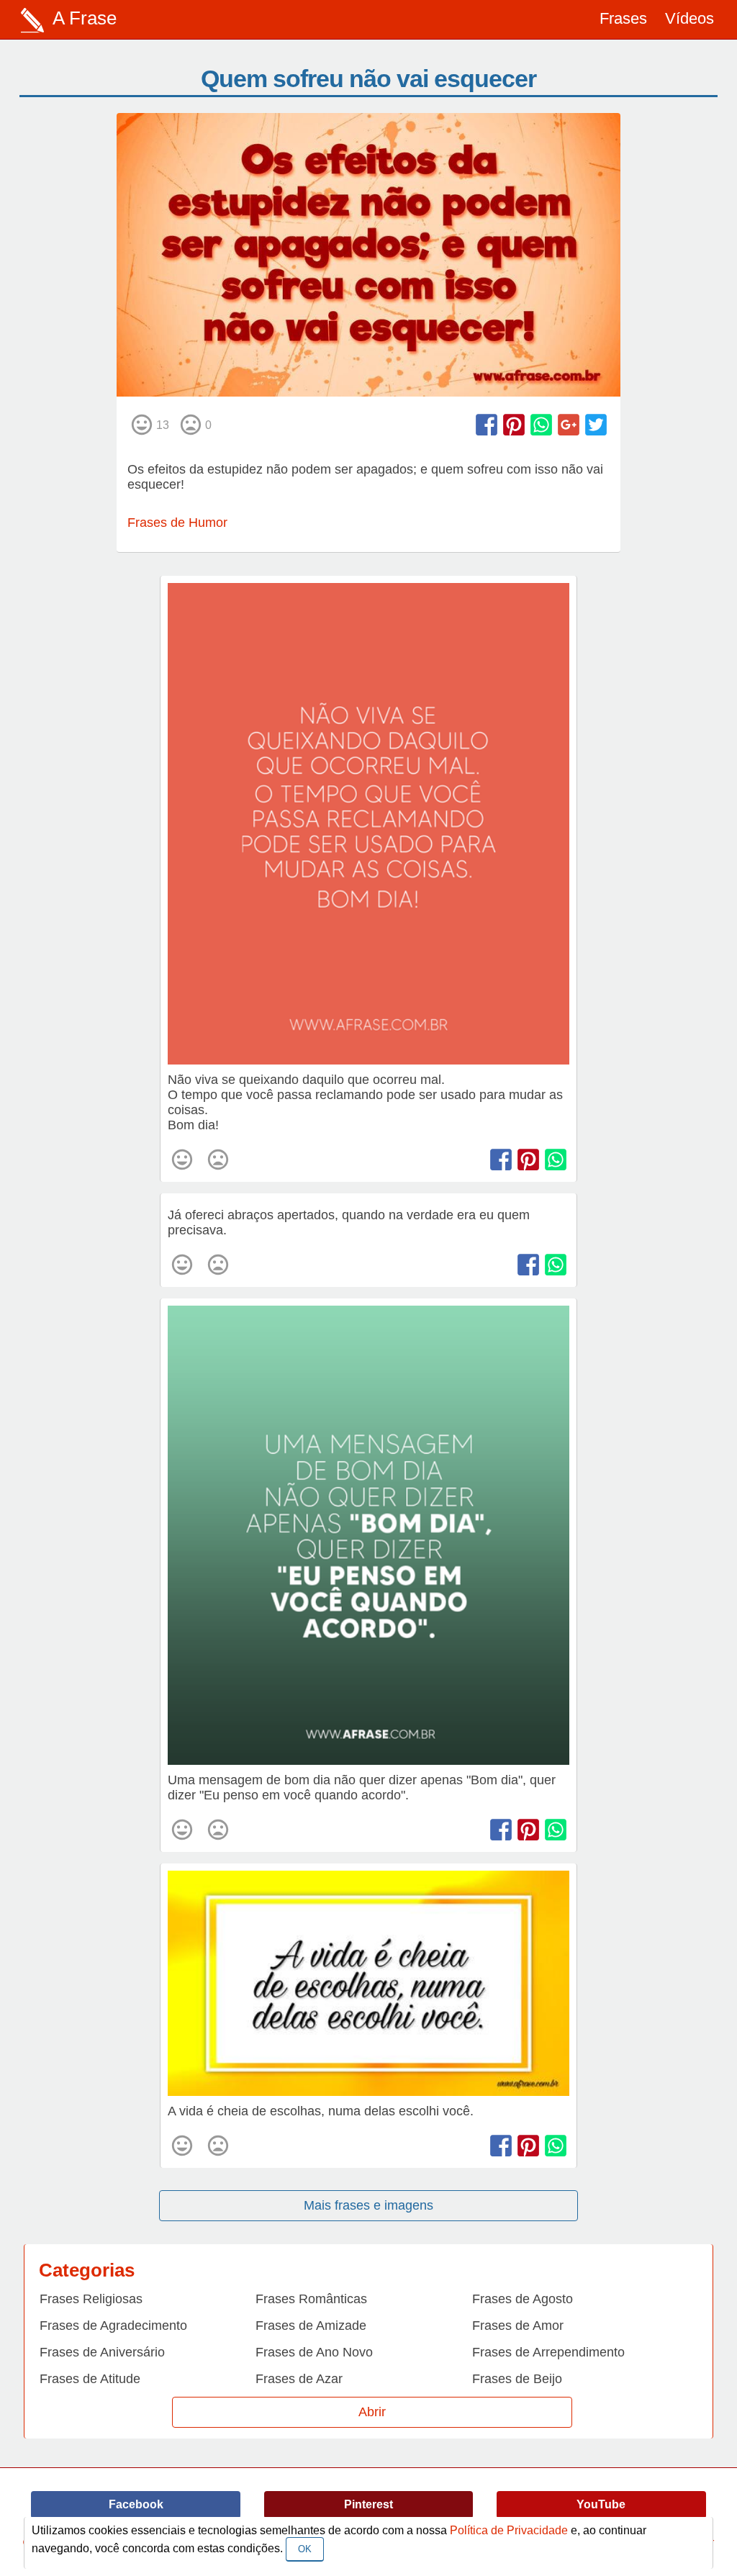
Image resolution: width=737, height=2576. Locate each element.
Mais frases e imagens (368, 2205)
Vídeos (689, 18)
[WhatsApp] (541, 425)
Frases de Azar (299, 2379)
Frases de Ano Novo (314, 2352)
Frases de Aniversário (102, 2352)
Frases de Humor (177, 523)
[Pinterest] (514, 425)
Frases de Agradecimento (113, 2326)
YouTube (601, 2504)
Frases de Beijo (517, 2379)
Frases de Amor (518, 2326)
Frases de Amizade (311, 2326)
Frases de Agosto (523, 2299)
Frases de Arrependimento (548, 2352)
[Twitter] (596, 425)
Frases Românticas (311, 2299)
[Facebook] (487, 425)
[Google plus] (569, 425)
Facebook (136, 2504)
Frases (623, 18)
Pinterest (368, 2504)
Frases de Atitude (90, 2379)
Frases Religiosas (91, 2299)
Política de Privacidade (509, 2530)
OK (305, 2549)
